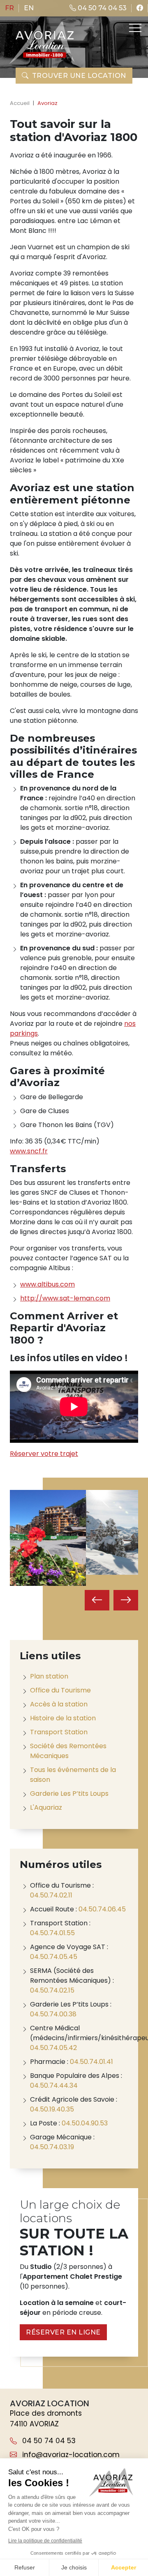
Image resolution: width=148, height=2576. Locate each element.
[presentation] (97, 1600)
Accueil (20, 103)
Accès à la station (59, 1704)
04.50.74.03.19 (52, 2147)
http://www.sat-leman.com (65, 1298)
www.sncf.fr (29, 1151)
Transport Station (59, 1732)
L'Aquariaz (46, 1807)
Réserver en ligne (63, 2332)
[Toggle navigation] (134, 28)
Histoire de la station (63, 1718)
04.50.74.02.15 (52, 1990)
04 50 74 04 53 (101, 8)
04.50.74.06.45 (102, 1909)
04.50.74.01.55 (52, 1933)
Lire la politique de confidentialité (45, 2541)
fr (9, 8)
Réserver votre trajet (44, 1454)
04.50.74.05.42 (53, 2048)
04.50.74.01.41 (91, 2062)
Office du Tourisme (60, 1690)
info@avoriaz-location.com (70, 2455)
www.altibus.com (47, 1284)
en (29, 8)
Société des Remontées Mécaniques (68, 1751)
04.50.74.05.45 (54, 1957)
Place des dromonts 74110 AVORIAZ (46, 2419)
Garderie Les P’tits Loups (69, 1794)
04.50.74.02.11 (51, 1895)
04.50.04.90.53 (85, 2123)
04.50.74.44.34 (54, 2085)
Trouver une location (79, 76)
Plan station (49, 1676)
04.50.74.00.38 (53, 2014)
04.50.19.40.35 (52, 2109)
